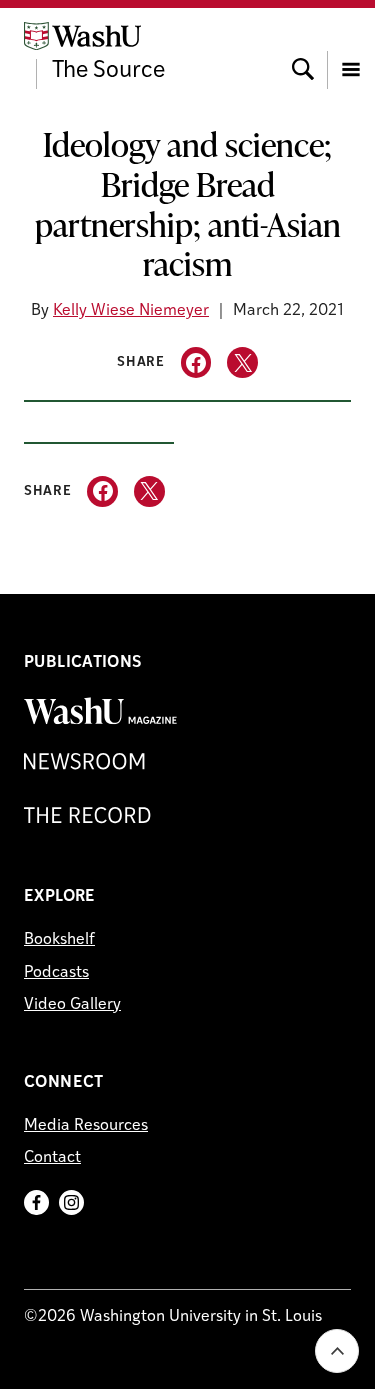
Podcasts (56, 973)
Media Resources (86, 1126)
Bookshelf (59, 940)
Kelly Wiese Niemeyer (131, 311)
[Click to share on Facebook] (196, 362)
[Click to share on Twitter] (242, 362)
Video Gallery (72, 1005)
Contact (52, 1158)
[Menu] (351, 51)
